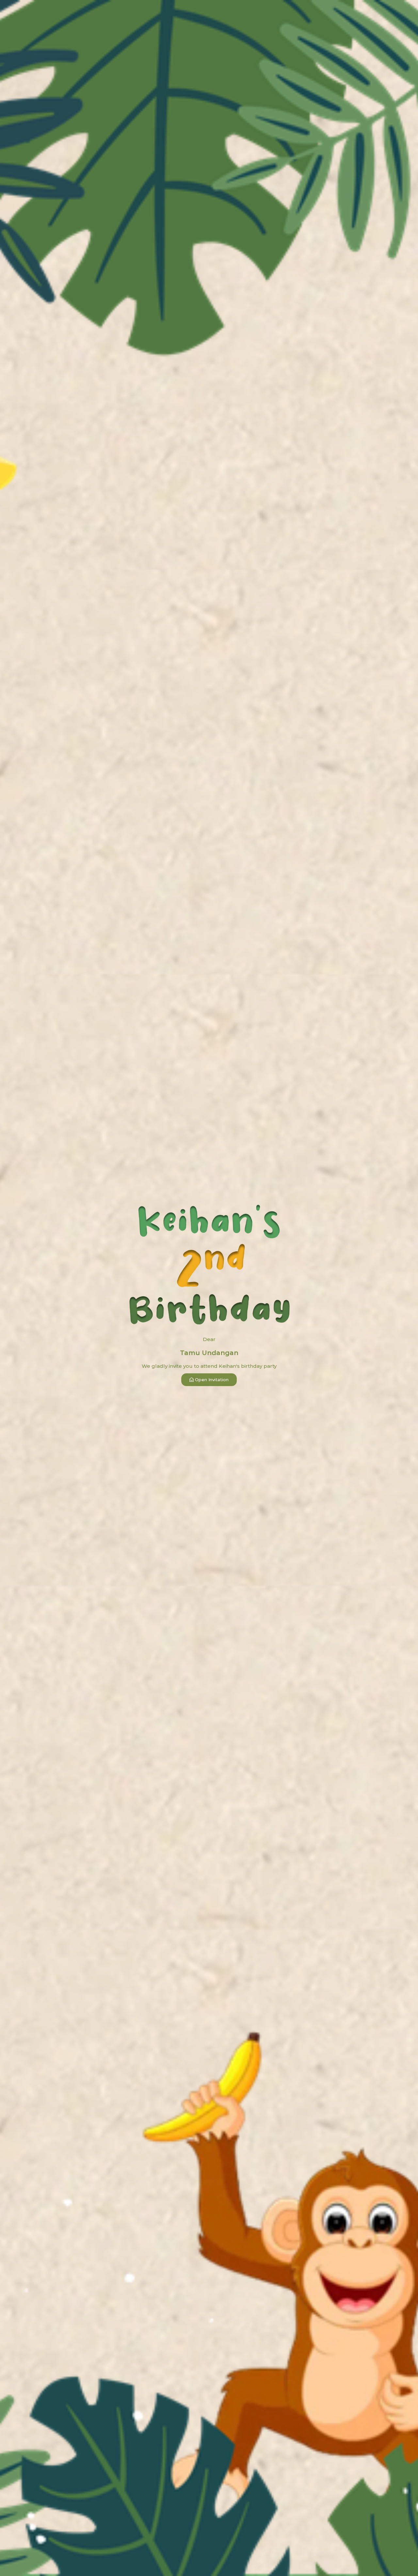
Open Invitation (212, 1380)
